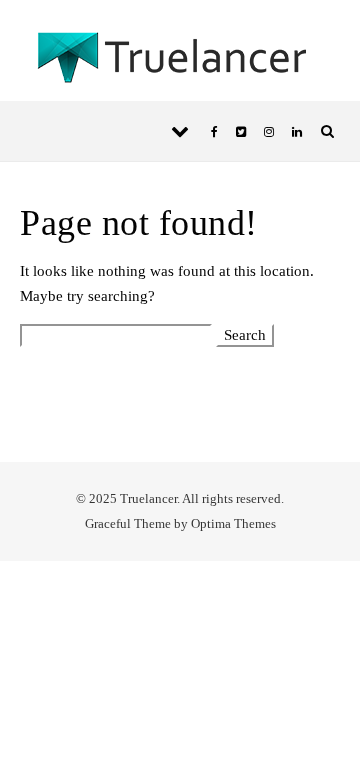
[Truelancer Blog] (180, 61)
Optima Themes (233, 523)
